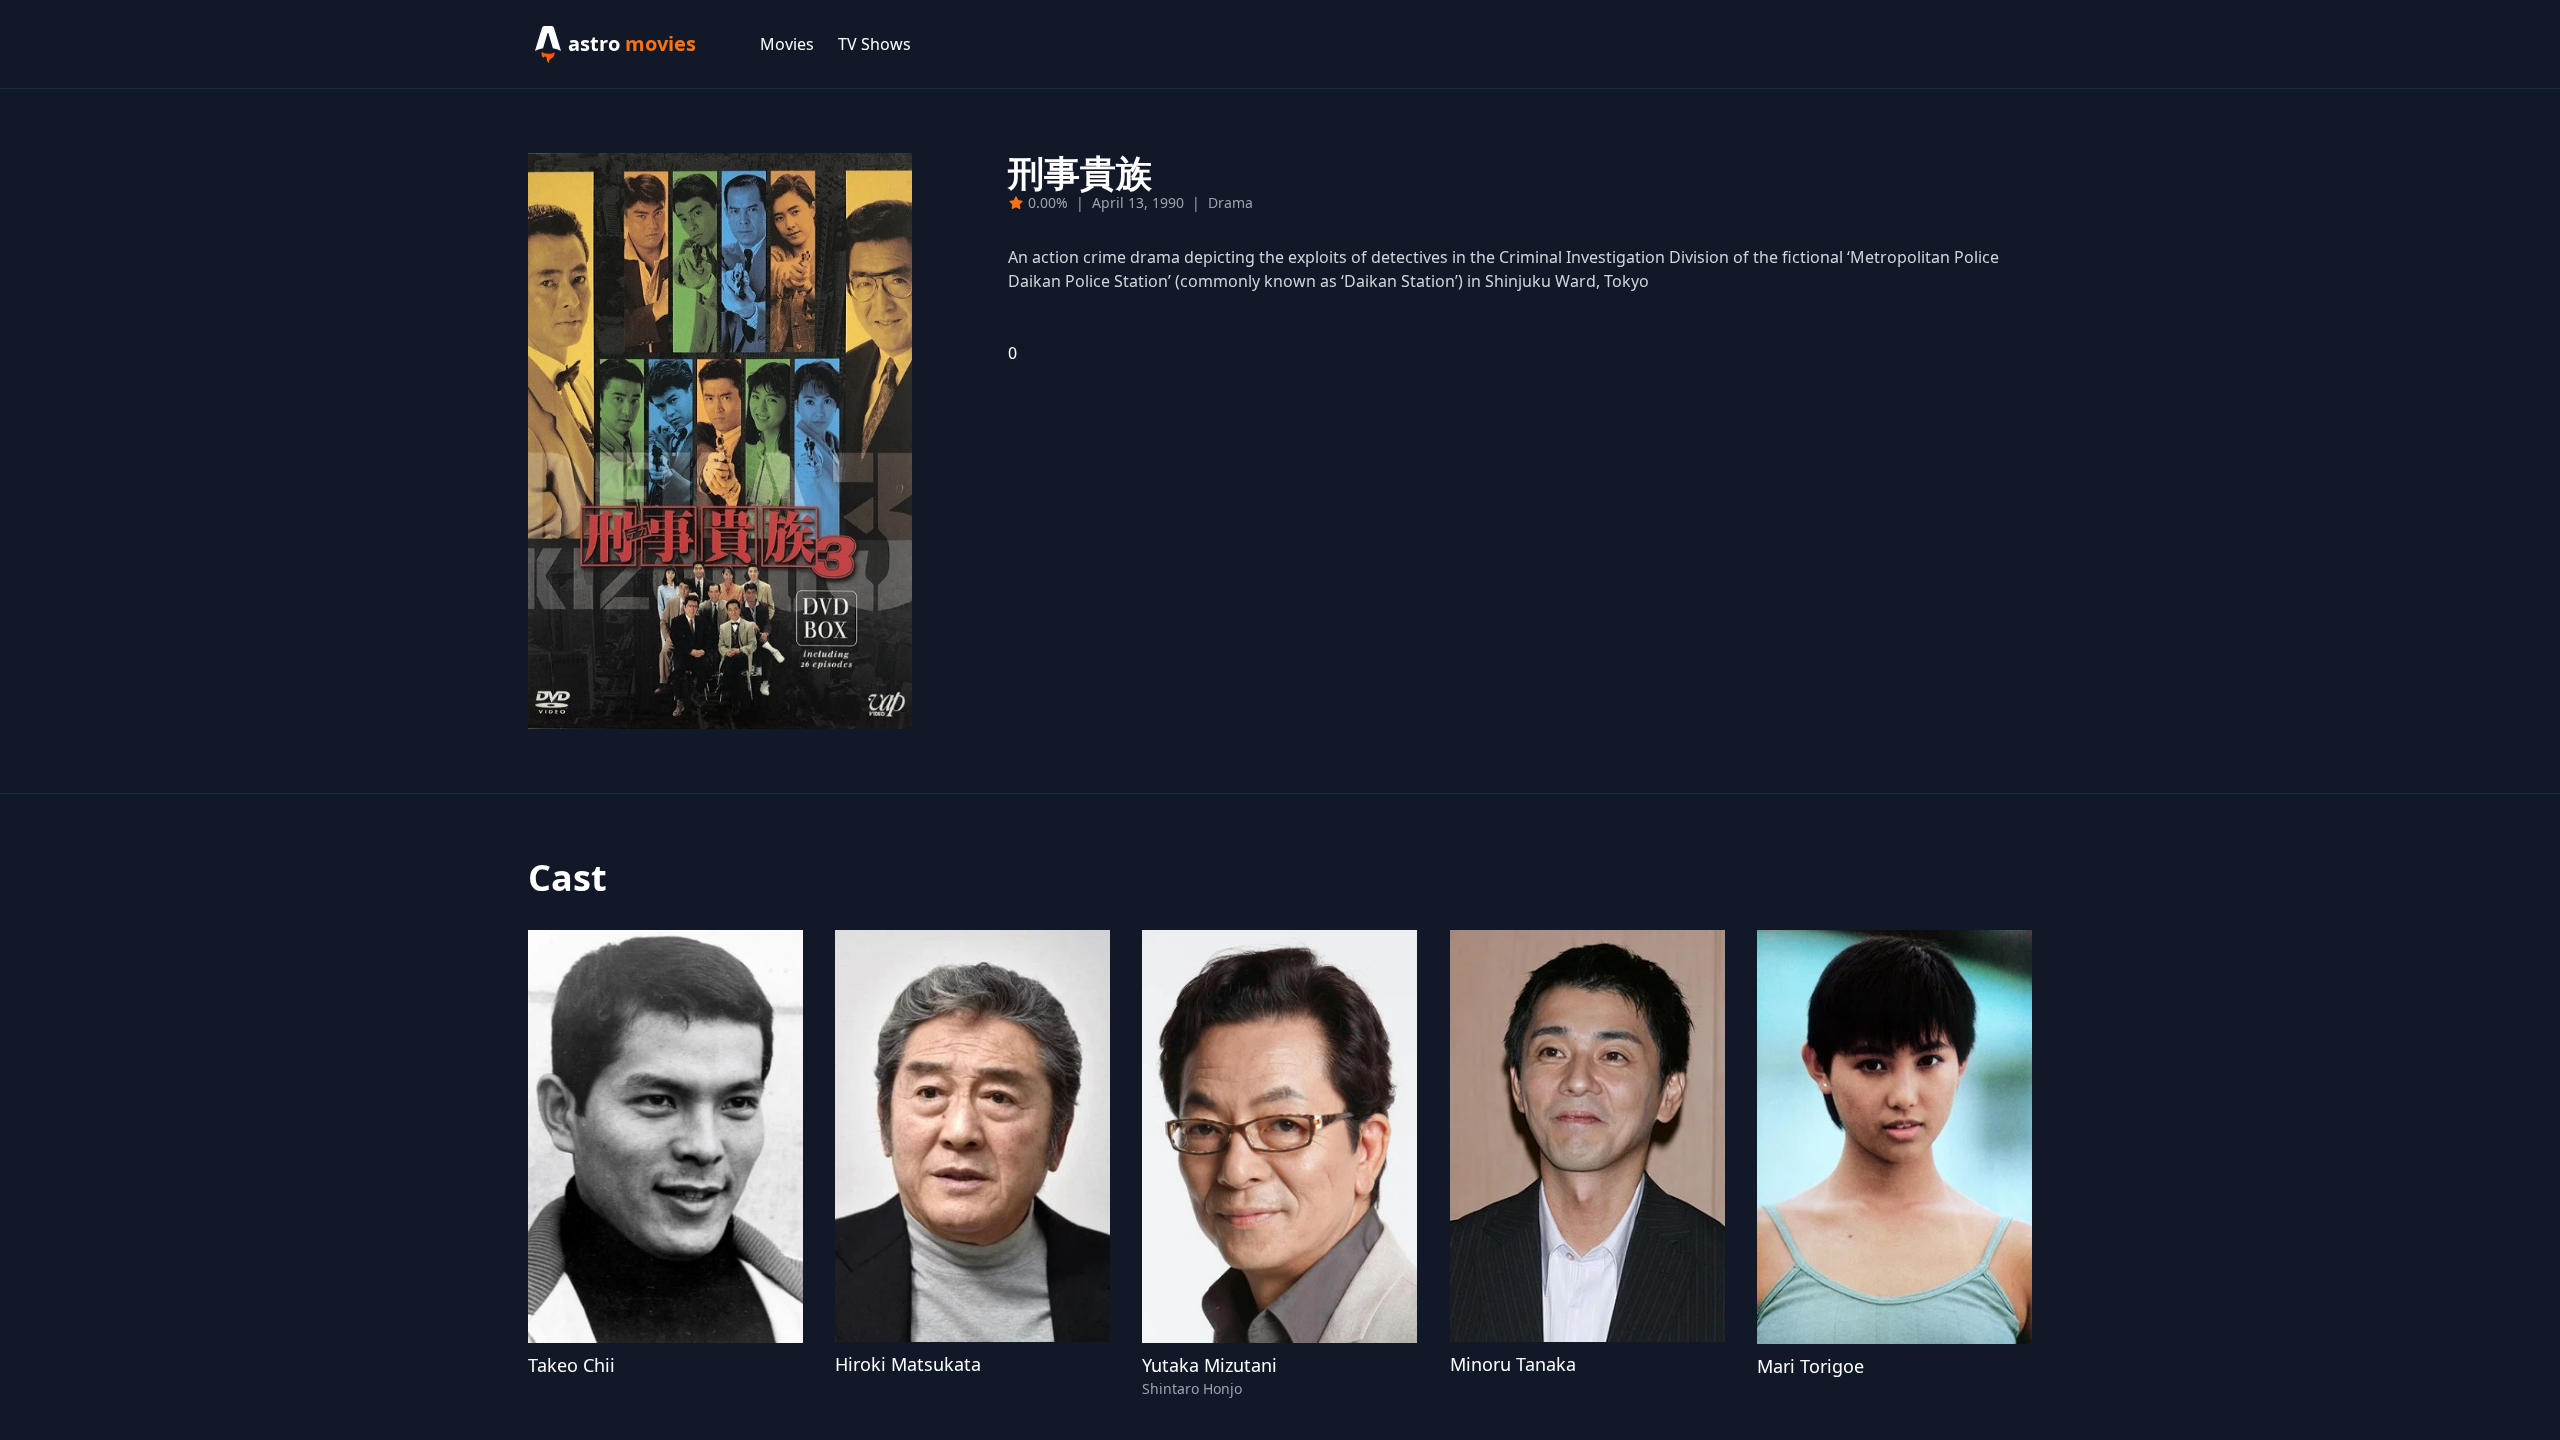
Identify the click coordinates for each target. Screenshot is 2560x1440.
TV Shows (874, 44)
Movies (787, 44)
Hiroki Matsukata (908, 1364)
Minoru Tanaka (1513, 1364)
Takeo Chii (571, 1365)
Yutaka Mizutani (1209, 1365)
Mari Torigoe (1810, 1366)
